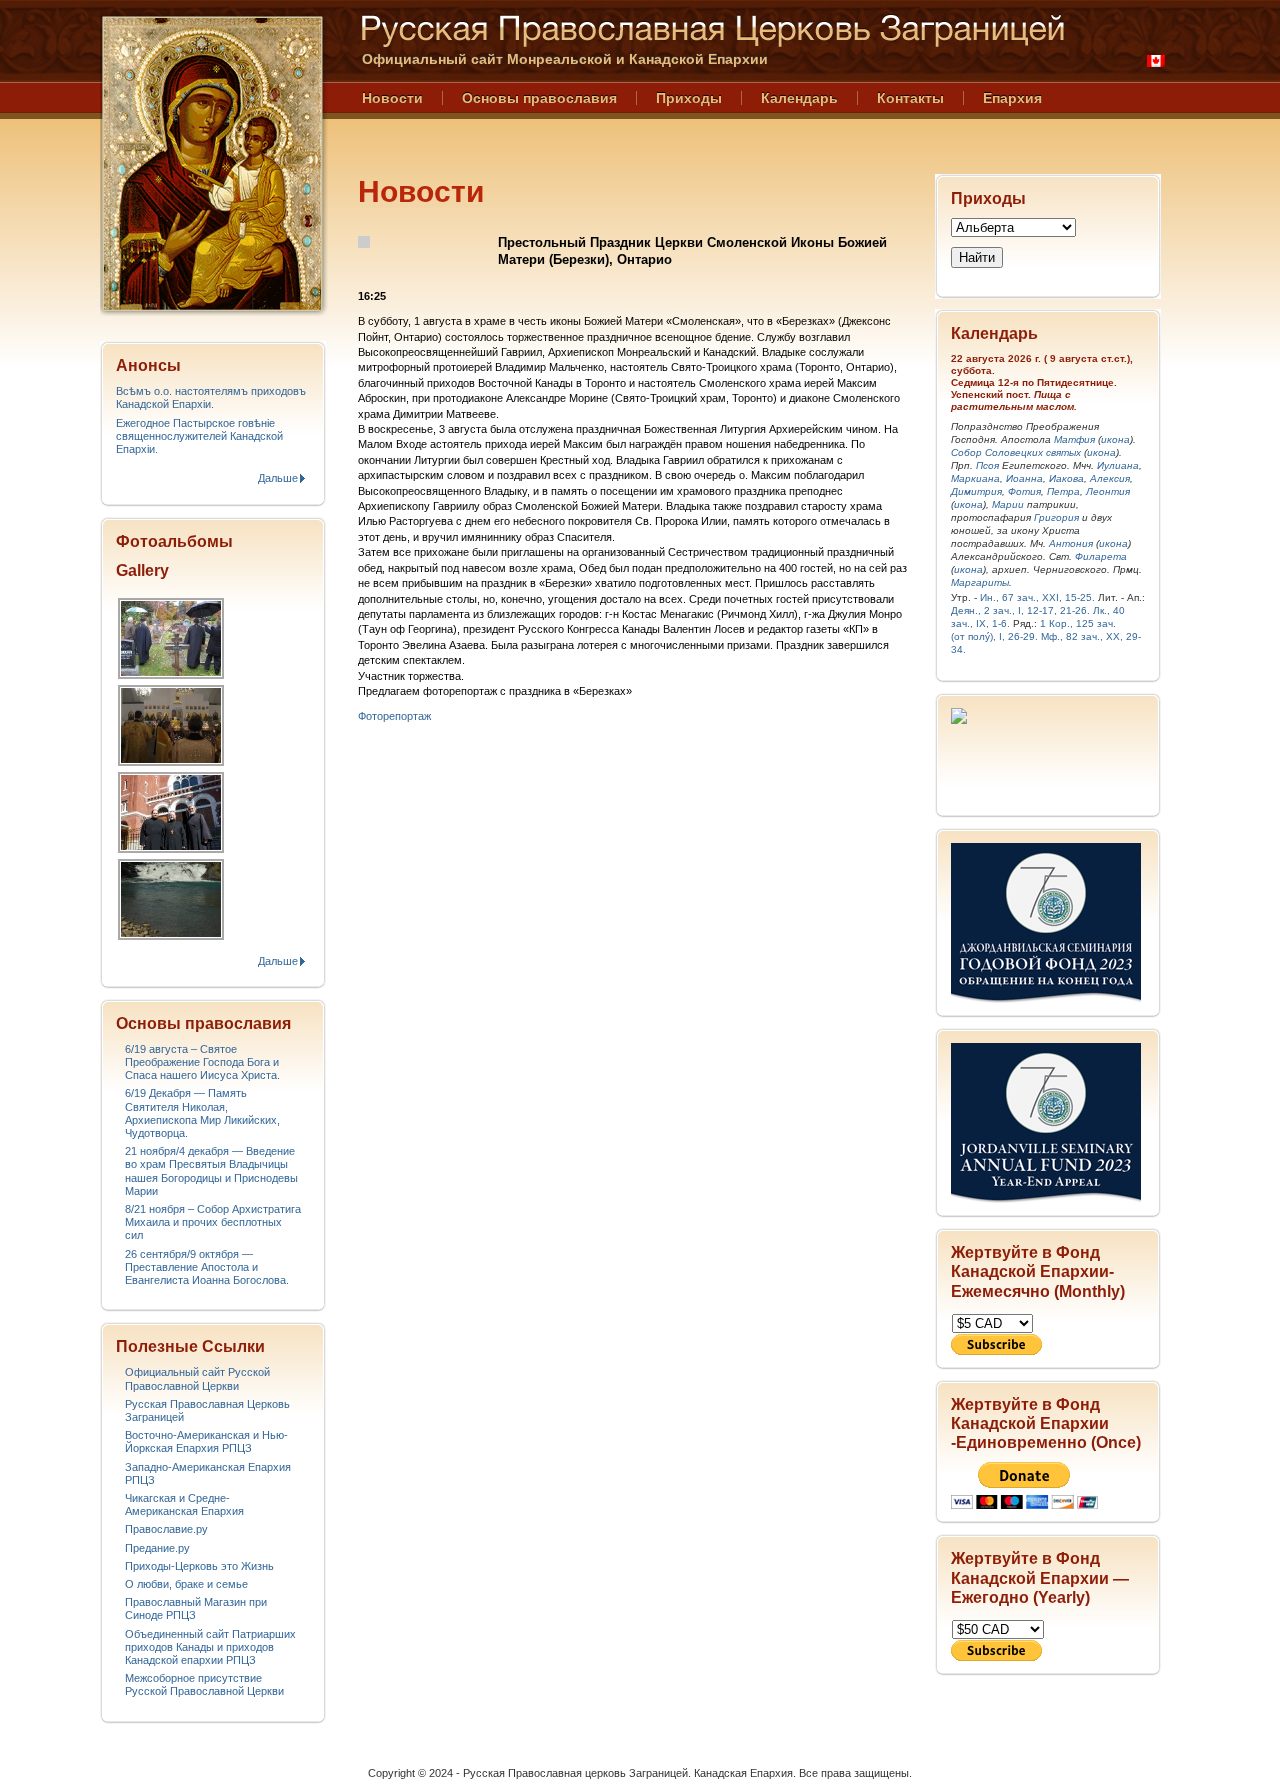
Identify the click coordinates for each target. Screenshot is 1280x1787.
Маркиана (975, 478)
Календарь (799, 98)
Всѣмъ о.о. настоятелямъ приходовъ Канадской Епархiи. (211, 397)
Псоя (987, 465)
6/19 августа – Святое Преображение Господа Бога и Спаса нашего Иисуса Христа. (202, 1062)
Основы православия (539, 98)
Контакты (910, 98)
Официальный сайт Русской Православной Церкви (197, 1378)
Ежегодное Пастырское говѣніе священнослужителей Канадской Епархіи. (199, 436)
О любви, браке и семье (186, 1584)
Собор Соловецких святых (1016, 452)
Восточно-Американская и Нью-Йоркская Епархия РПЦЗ (206, 1441)
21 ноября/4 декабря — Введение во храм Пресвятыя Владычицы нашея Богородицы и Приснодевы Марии (211, 1171)
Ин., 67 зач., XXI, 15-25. (1037, 597)
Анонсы (148, 365)
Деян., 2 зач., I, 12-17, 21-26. (1020, 610)
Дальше (278, 478)
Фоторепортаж (394, 716)
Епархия (1012, 98)
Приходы (689, 98)
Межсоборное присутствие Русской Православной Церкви (204, 1684)
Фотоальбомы (174, 541)
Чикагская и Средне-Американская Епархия (184, 1504)
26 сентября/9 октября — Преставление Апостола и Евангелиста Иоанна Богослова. (207, 1267)
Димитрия (976, 491)
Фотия (1024, 491)
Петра (1063, 491)
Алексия (1110, 478)
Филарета (1101, 556)
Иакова (1066, 478)
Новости (392, 98)
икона (1115, 439)
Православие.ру (166, 1529)
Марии (1008, 504)
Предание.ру (157, 1548)
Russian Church (212, 163)
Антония (1071, 543)
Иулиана (1118, 465)
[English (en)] (1156, 61)
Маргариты (980, 582)
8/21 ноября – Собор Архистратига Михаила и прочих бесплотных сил (213, 1222)
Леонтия (1108, 491)
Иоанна (1024, 478)
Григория (1056, 517)
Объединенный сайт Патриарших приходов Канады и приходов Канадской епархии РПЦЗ (210, 1647)
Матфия (1074, 439)
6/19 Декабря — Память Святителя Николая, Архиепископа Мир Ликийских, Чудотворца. (202, 1113)
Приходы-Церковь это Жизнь (199, 1566)
